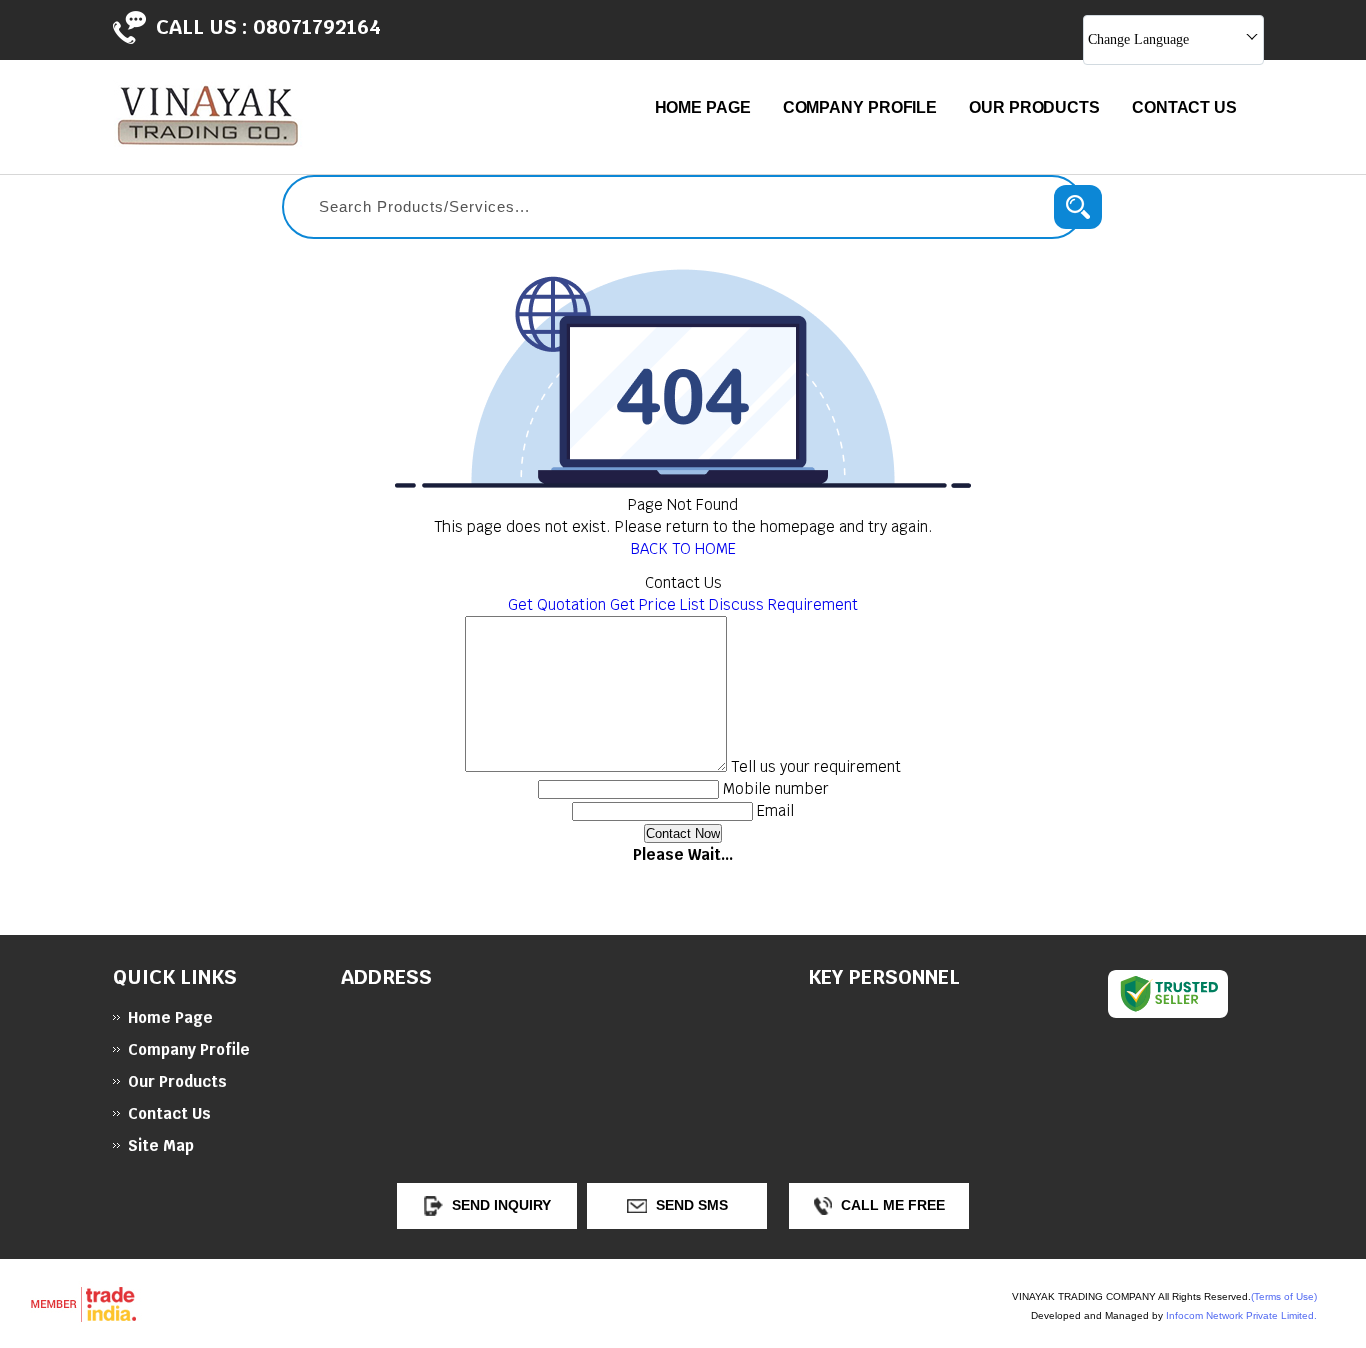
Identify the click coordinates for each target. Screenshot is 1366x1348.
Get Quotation (557, 604)
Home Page (703, 107)
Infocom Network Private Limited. (1241, 1315)
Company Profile (860, 107)
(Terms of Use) (1284, 1296)
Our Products (1034, 107)
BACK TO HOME (683, 548)
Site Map (161, 1145)
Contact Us (1184, 107)
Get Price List (657, 604)
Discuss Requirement (783, 604)
